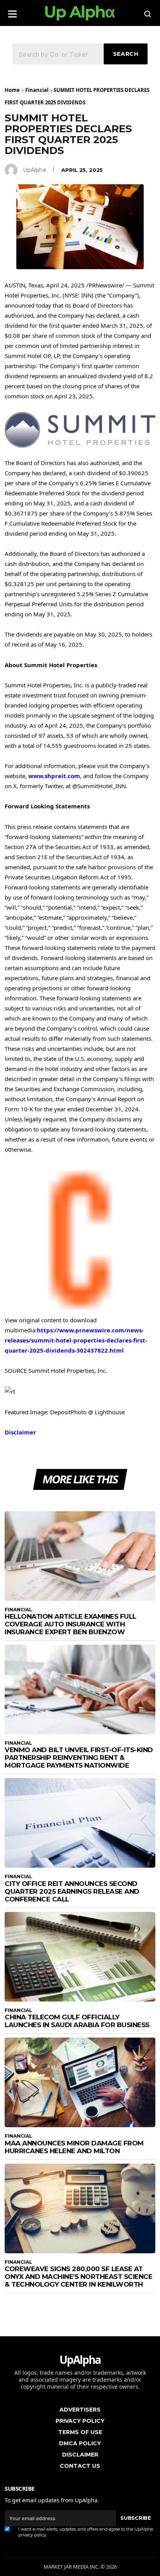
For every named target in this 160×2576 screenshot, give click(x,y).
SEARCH (126, 54)
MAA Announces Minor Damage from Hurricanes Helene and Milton (74, 2147)
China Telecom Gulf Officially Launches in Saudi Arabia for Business (77, 2021)
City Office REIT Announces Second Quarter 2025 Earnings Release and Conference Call (72, 1891)
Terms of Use (80, 2432)
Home (12, 90)
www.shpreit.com (54, 776)
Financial (37, 90)
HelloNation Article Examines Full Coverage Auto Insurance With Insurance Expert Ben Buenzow (70, 1624)
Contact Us (80, 2466)
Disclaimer (20, 1432)
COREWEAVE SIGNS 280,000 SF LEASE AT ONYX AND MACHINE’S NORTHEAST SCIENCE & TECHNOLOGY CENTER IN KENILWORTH (78, 2277)
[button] (12, 11)
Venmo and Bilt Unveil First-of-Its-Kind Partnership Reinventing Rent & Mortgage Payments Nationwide (79, 1758)
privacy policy (32, 2535)
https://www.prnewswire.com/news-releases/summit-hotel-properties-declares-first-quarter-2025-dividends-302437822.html (76, 1340)
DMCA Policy (80, 2443)
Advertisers (80, 2410)
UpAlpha (34, 170)
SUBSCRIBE (136, 2518)
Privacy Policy (80, 2421)
